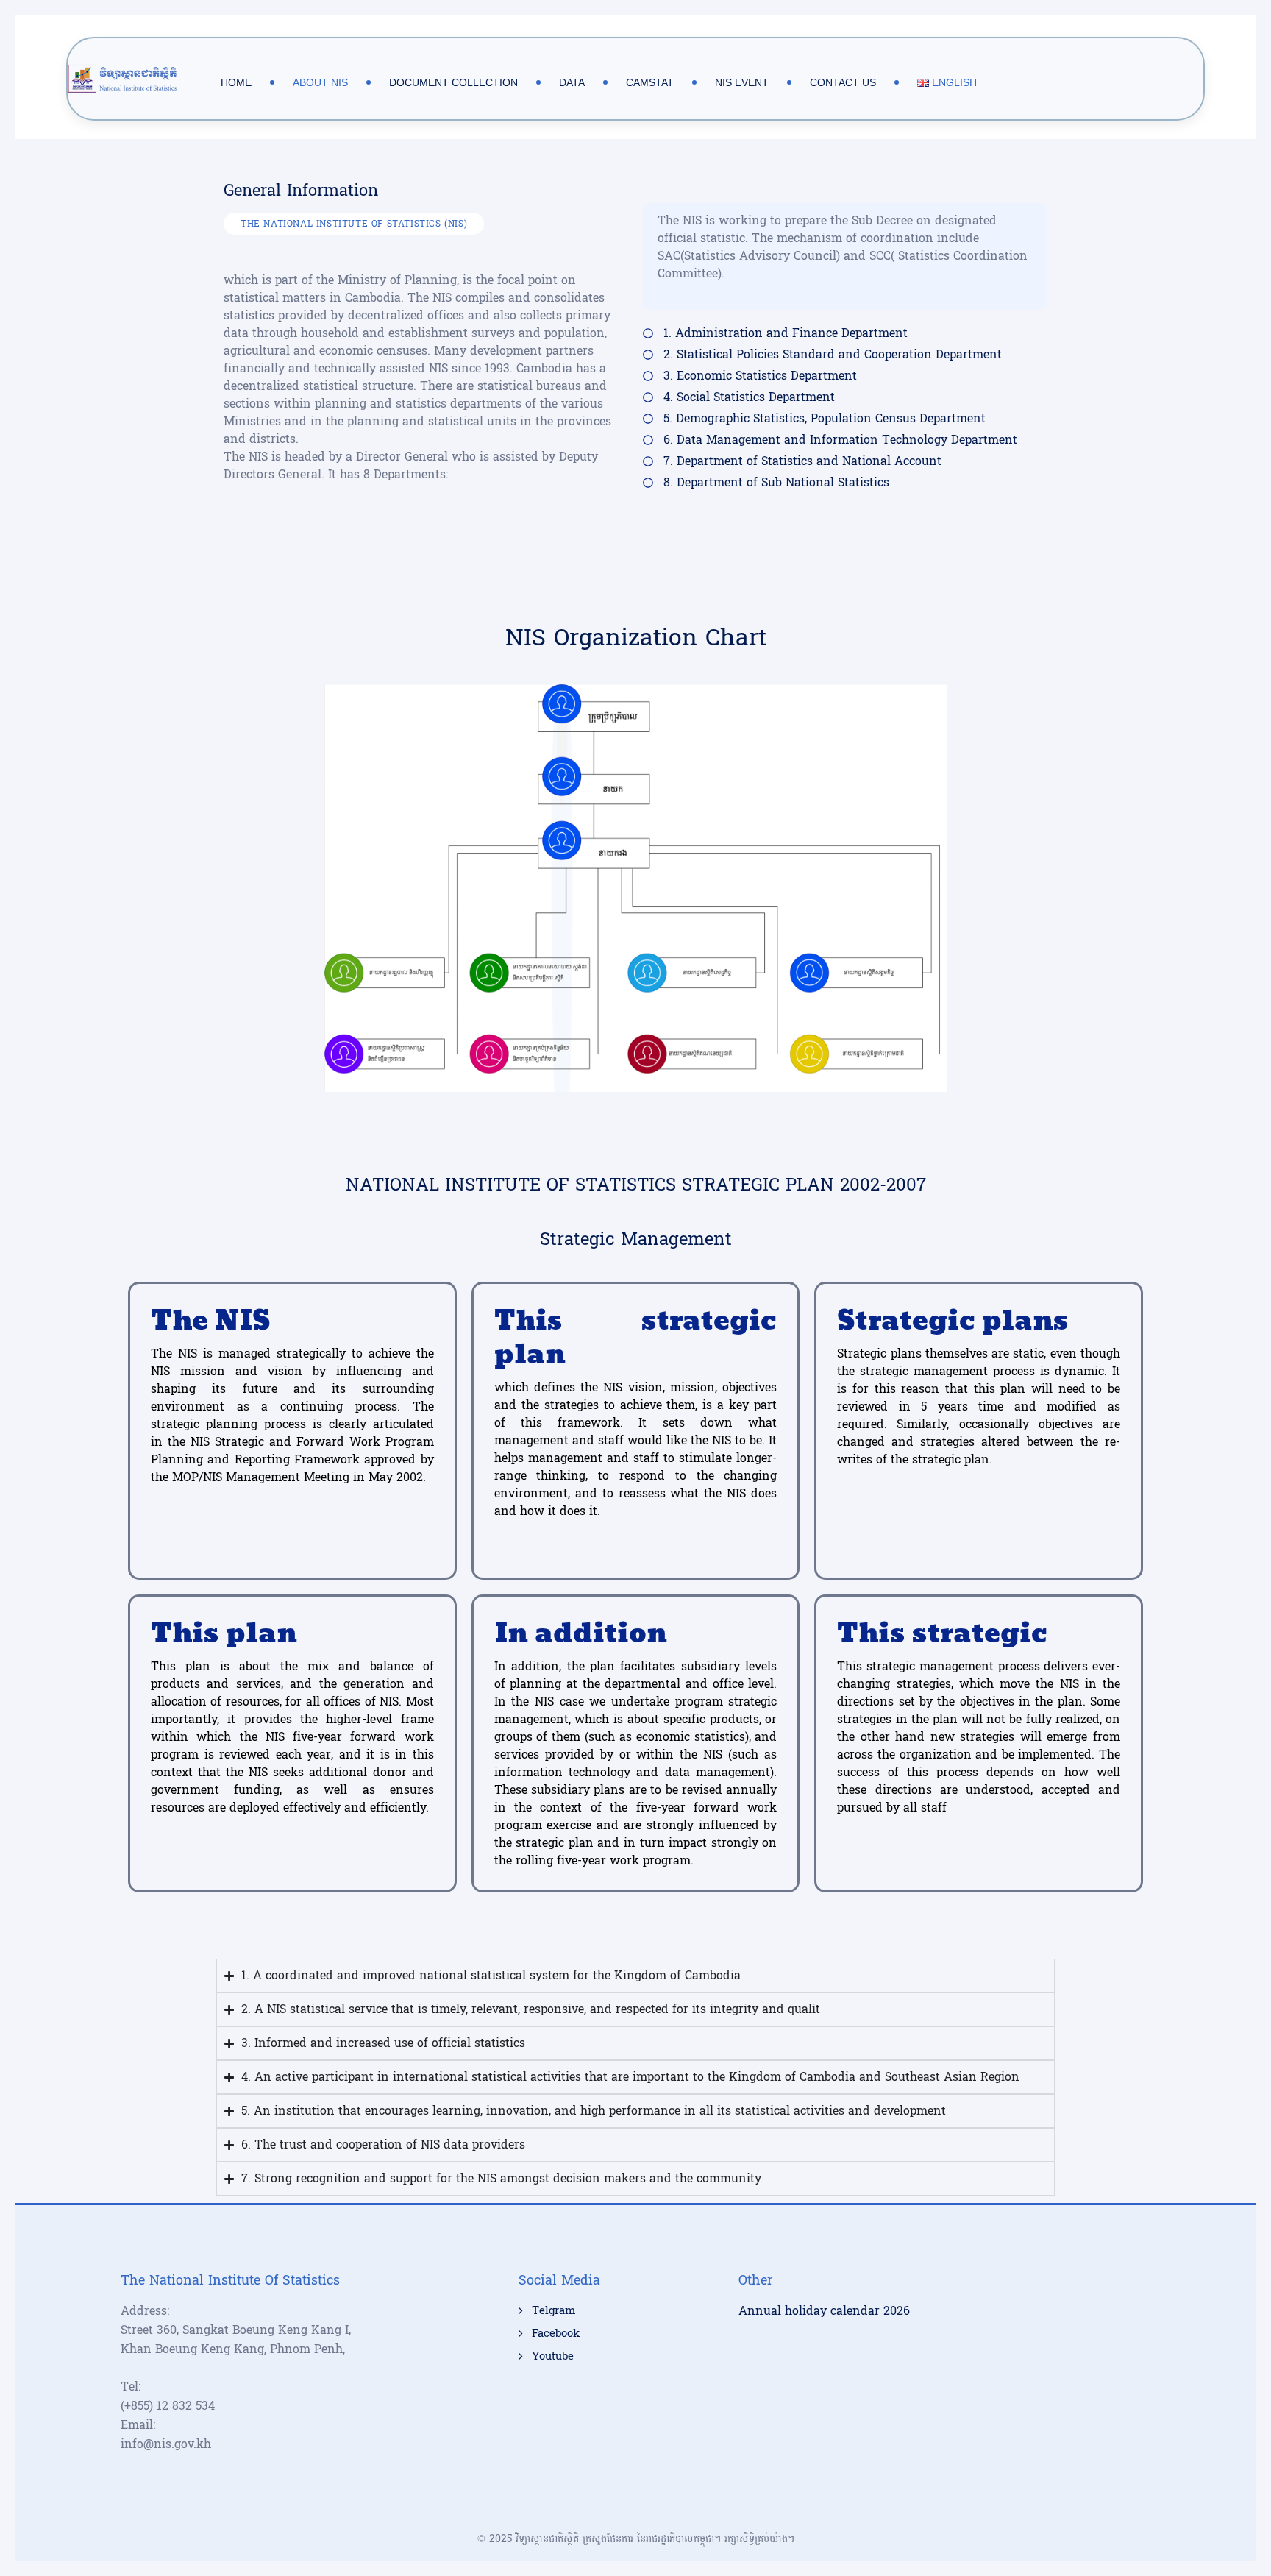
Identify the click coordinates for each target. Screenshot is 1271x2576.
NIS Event (742, 82)
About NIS (320, 82)
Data (572, 82)
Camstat (650, 82)
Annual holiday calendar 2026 (824, 2311)
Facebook (556, 2334)
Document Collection (453, 82)
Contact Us (843, 82)
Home (236, 82)
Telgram (553, 2311)
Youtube (553, 2357)
